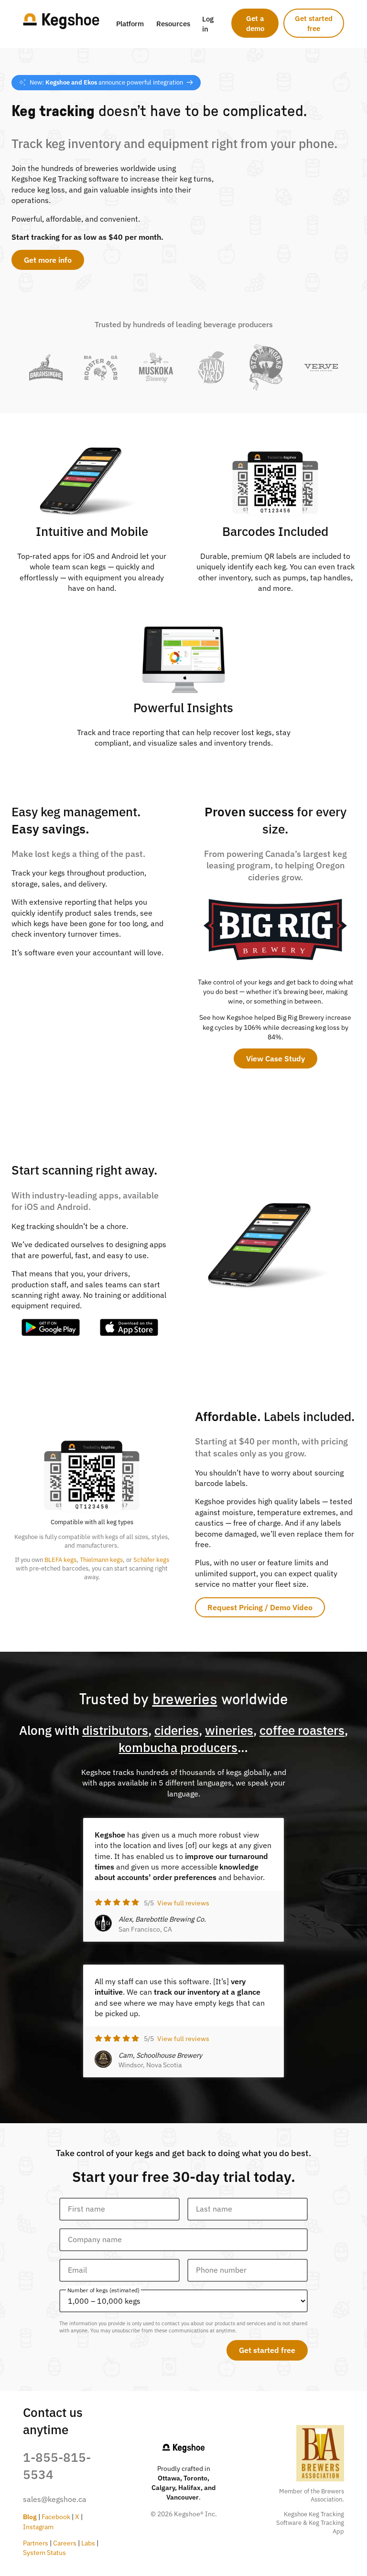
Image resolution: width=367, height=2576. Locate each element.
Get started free (314, 23)
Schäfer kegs (151, 1560)
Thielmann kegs (101, 1560)
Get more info (48, 260)
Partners (36, 2543)
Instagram (38, 2527)
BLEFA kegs (60, 1560)
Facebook (56, 2517)
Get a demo (255, 23)
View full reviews (183, 1903)
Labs (88, 2543)
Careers (65, 2543)
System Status (44, 2552)
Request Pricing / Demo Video (260, 1607)
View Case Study (275, 1058)
